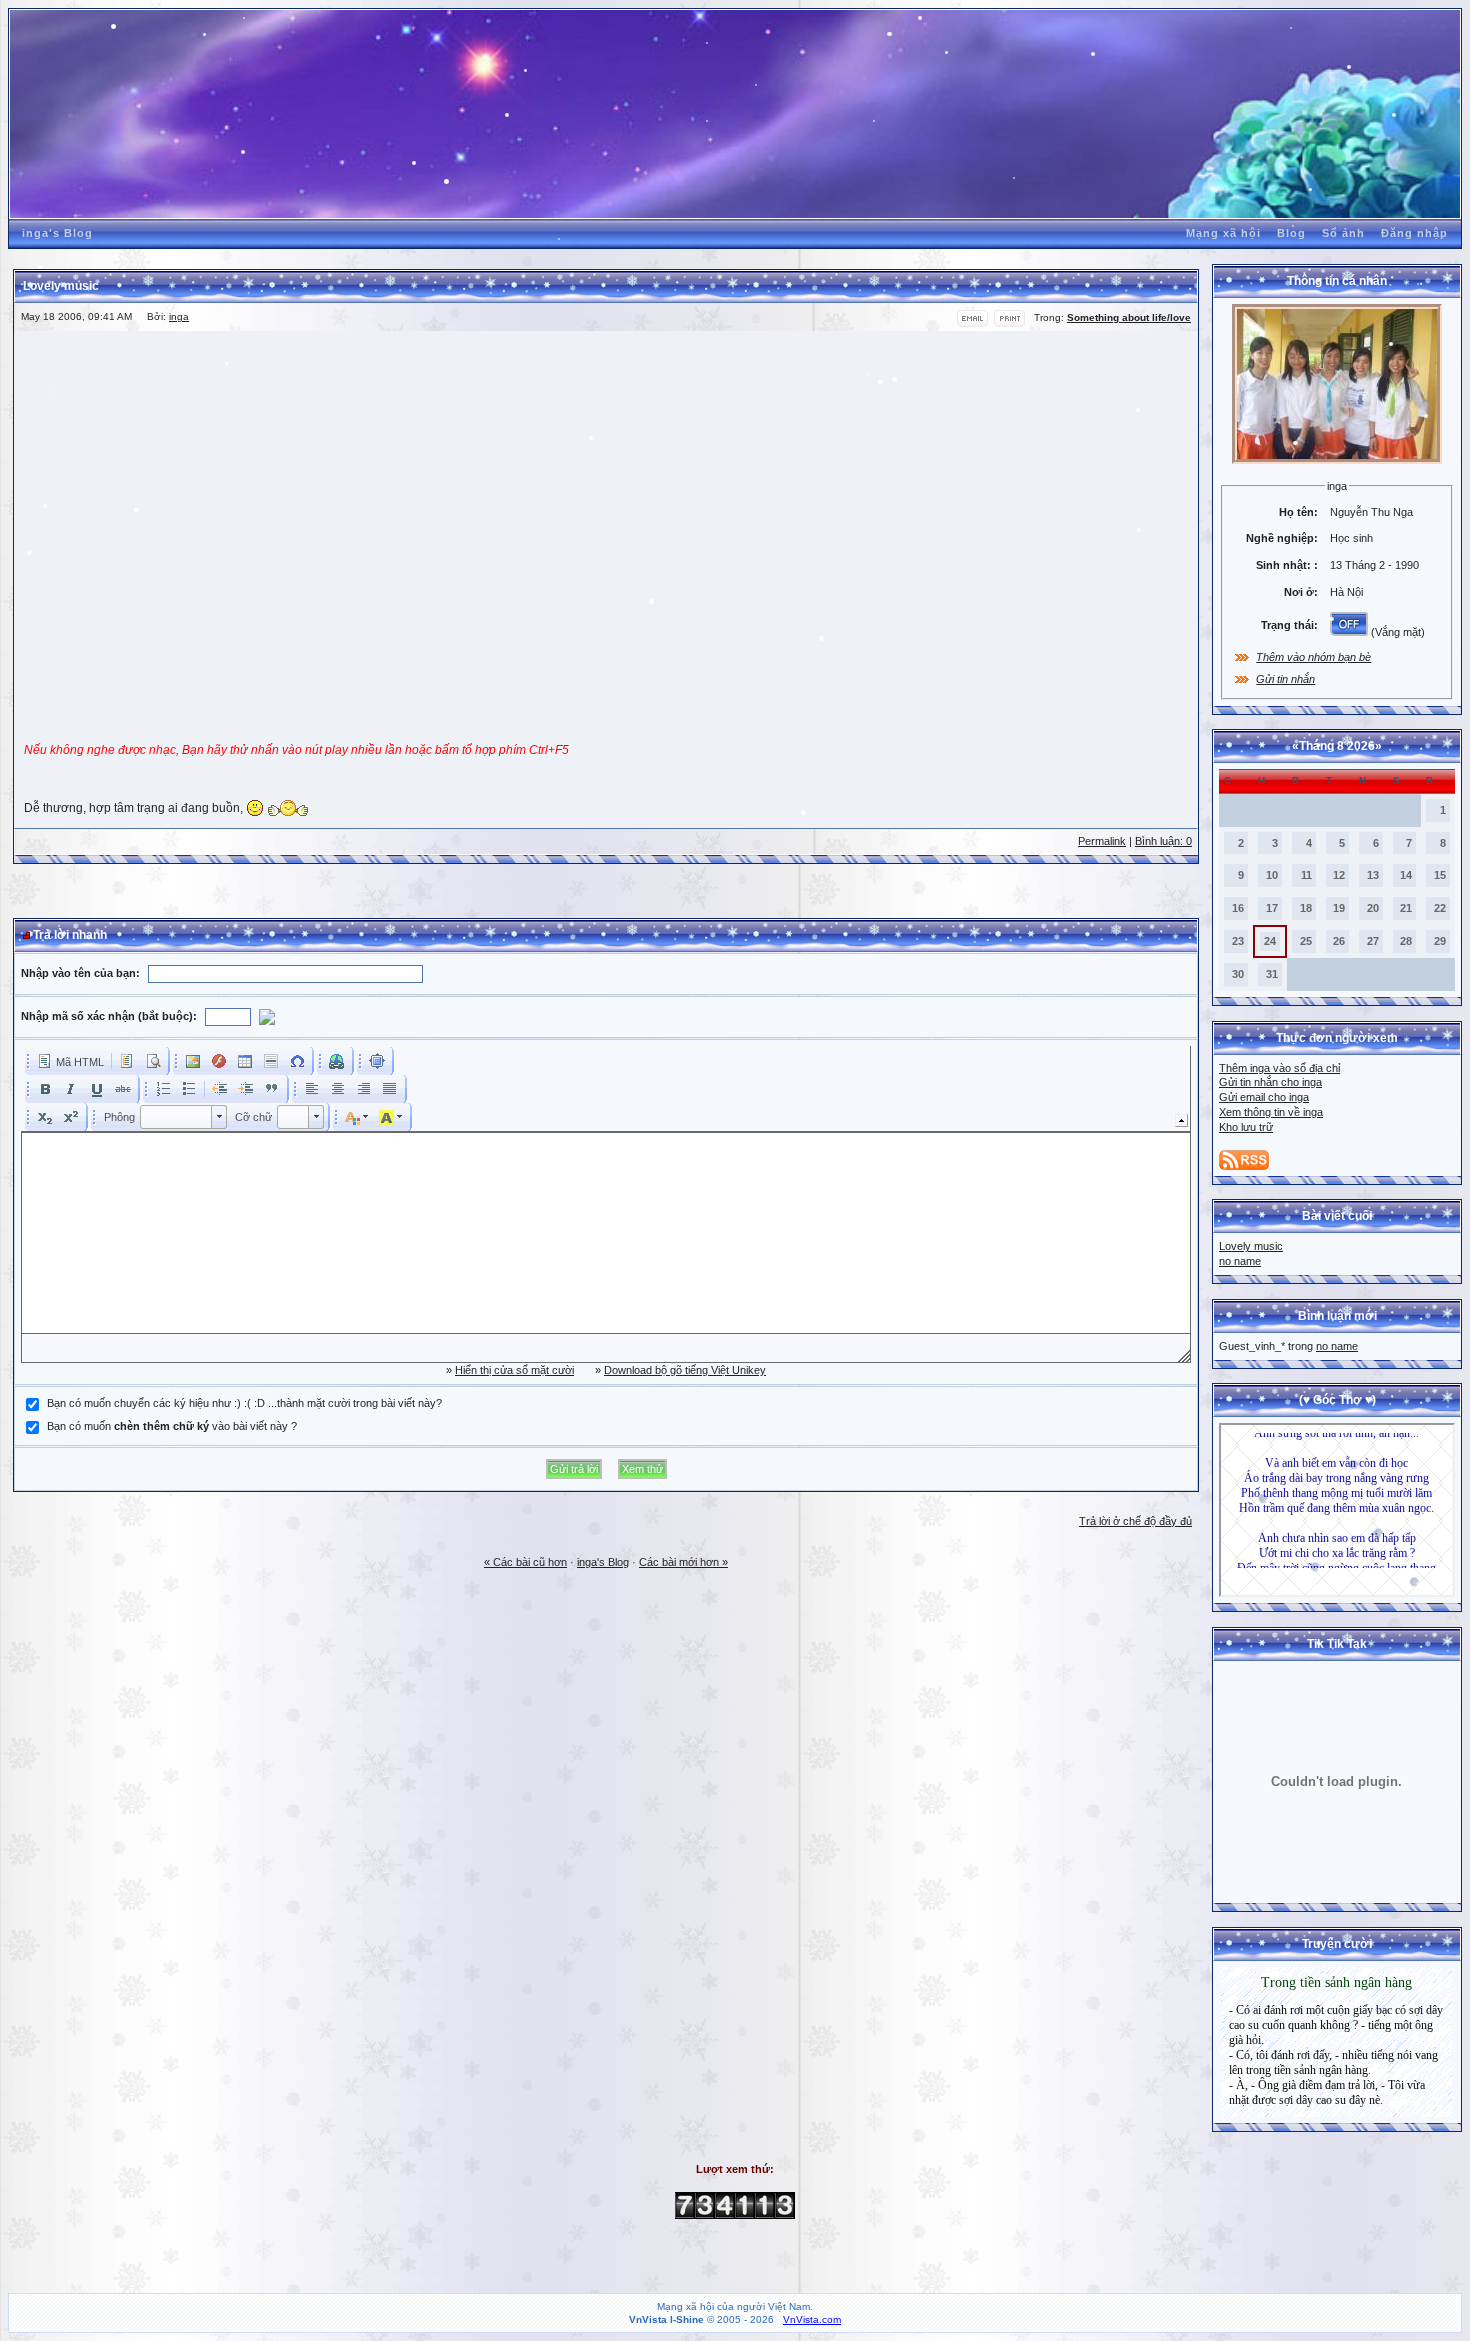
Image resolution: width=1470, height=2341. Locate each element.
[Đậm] (45, 1089)
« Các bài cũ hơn (525, 1562)
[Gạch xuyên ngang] (123, 1089)
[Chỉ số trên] (71, 1117)
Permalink (1102, 841)
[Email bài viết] (972, 323)
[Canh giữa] (338, 1089)
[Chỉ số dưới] (45, 1117)
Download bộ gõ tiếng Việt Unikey (685, 1370)
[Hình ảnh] (193, 1061)
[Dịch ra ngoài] (220, 1089)
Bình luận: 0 (1163, 841)
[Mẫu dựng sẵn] (127, 1061)
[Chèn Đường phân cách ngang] (271, 1061)
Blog (1291, 233)
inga (179, 316)
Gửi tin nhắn (1285, 679)
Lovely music (1251, 1246)
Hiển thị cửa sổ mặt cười (514, 1370)
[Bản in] (1009, 323)
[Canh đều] (390, 1089)
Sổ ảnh (1343, 233)
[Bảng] (245, 1061)
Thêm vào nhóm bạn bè (1313, 657)
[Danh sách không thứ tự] (189, 1089)
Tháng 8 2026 (1337, 746)
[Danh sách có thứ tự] (163, 1089)
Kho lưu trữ (1246, 1127)
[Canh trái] (312, 1089)
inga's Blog (57, 233)
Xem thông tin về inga (1271, 1112)
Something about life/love (1129, 317)
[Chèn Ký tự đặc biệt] (297, 1061)
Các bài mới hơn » (683, 1562)
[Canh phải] (364, 1089)
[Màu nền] (391, 1117)
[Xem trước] (153, 1061)
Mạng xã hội (1223, 233)
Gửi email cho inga (1264, 1097)
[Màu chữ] (357, 1117)
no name (1240, 1261)
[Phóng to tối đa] (377, 1061)
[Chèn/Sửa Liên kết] (337, 1061)
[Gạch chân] (97, 1089)
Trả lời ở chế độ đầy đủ (1135, 1521)
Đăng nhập (1414, 233)
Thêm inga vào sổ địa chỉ (1279, 1068)
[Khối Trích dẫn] (272, 1089)
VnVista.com (812, 2319)
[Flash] (219, 1061)
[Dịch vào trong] (246, 1089)
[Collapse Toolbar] (1181, 1120)
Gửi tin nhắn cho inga (1270, 1082)
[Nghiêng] (71, 1089)
